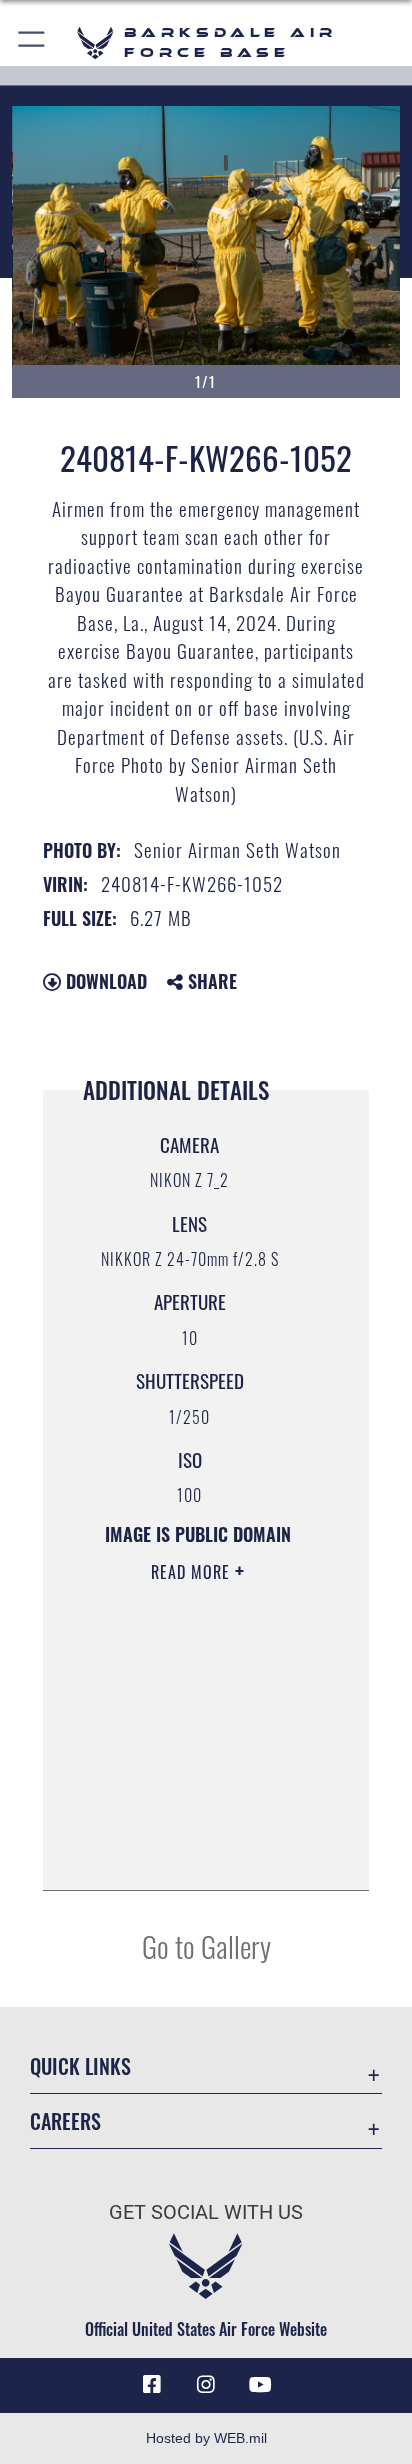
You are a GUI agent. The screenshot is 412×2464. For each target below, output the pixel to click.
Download (104, 981)
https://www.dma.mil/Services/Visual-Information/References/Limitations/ (191, 1853)
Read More (193, 1572)
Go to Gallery (206, 1945)
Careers (65, 2121)
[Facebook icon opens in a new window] (152, 2385)
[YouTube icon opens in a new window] (260, 2385)
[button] (32, 42)
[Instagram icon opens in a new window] (206, 2385)
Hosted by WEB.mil (206, 2438)
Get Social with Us (206, 2212)
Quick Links (80, 2066)
